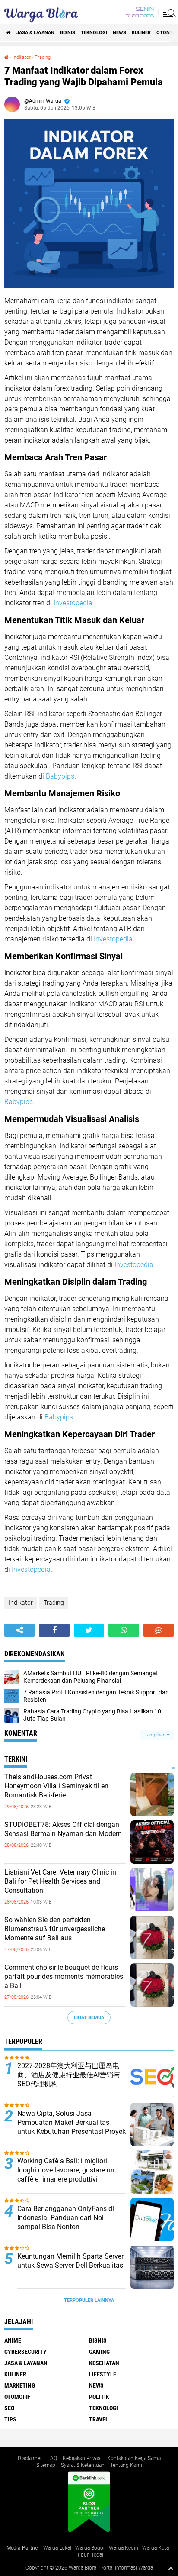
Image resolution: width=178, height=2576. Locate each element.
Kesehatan (104, 2363)
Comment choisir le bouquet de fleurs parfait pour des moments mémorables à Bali (64, 1976)
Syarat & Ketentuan (83, 2465)
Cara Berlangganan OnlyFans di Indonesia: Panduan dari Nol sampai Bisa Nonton (66, 2218)
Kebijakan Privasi (82, 2458)
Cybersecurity (25, 2352)
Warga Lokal (57, 2548)
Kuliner (141, 33)
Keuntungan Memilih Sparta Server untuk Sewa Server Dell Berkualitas (70, 2261)
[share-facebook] (54, 1630)
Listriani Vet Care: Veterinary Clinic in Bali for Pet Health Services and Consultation (60, 1881)
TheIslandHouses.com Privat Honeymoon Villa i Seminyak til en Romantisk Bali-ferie (56, 1786)
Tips (10, 2419)
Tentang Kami (126, 2465)
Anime (13, 2340)
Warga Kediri (124, 2548)
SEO (9, 2408)
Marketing (20, 2385)
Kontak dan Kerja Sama (134, 2458)
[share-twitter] (89, 1630)
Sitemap (46, 2465)
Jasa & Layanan (35, 33)
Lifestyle (103, 2374)
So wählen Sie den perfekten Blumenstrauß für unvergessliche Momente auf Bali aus (55, 1929)
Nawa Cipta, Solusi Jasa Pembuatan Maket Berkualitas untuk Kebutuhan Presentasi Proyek (72, 2122)
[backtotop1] (171, 2568)
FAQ (52, 2458)
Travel (99, 2419)
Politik (99, 2397)
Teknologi (94, 33)
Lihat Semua (89, 2018)
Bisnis (68, 33)
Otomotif (17, 2397)
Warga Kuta (156, 2548)
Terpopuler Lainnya (89, 2300)
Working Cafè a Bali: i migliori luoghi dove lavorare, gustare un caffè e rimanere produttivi (66, 2170)
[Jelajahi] (168, 12)
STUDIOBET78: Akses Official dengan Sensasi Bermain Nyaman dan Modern (63, 1829)
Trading (43, 57)
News (119, 33)
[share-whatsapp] (124, 1630)
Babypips (60, 776)
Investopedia (73, 603)
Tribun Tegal (89, 2555)
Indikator (22, 57)
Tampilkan (156, 1735)
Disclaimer (30, 2458)
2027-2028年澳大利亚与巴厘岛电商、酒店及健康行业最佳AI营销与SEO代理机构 (69, 2075)
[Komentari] (159, 1630)
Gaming (99, 2352)
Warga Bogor (90, 2548)
